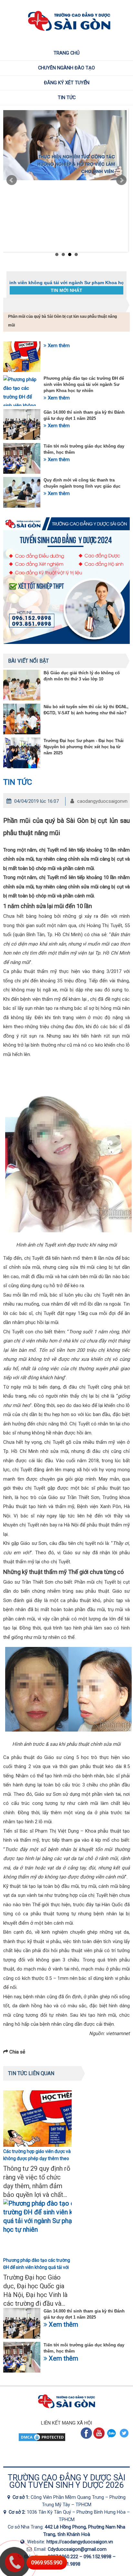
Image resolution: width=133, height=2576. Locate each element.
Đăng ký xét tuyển (67, 83)
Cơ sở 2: (18, 2512)
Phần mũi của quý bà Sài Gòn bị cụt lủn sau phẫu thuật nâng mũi (62, 321)
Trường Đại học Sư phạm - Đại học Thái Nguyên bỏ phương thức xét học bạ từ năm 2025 (84, 747)
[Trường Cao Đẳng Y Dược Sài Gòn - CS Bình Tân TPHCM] (6, 2512)
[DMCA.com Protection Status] (42, 2440)
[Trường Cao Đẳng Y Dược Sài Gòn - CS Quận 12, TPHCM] (10, 2497)
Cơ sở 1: (22, 2497)
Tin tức (67, 98)
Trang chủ (67, 53)
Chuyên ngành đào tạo (66, 68)
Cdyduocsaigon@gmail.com (77, 2549)
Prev (12, 180)
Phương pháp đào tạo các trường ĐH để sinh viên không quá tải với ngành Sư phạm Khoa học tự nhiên (84, 384)
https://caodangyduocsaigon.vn (80, 2542)
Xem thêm (58, 346)
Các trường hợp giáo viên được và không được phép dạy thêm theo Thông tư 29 (37, 2158)
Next (121, 180)
